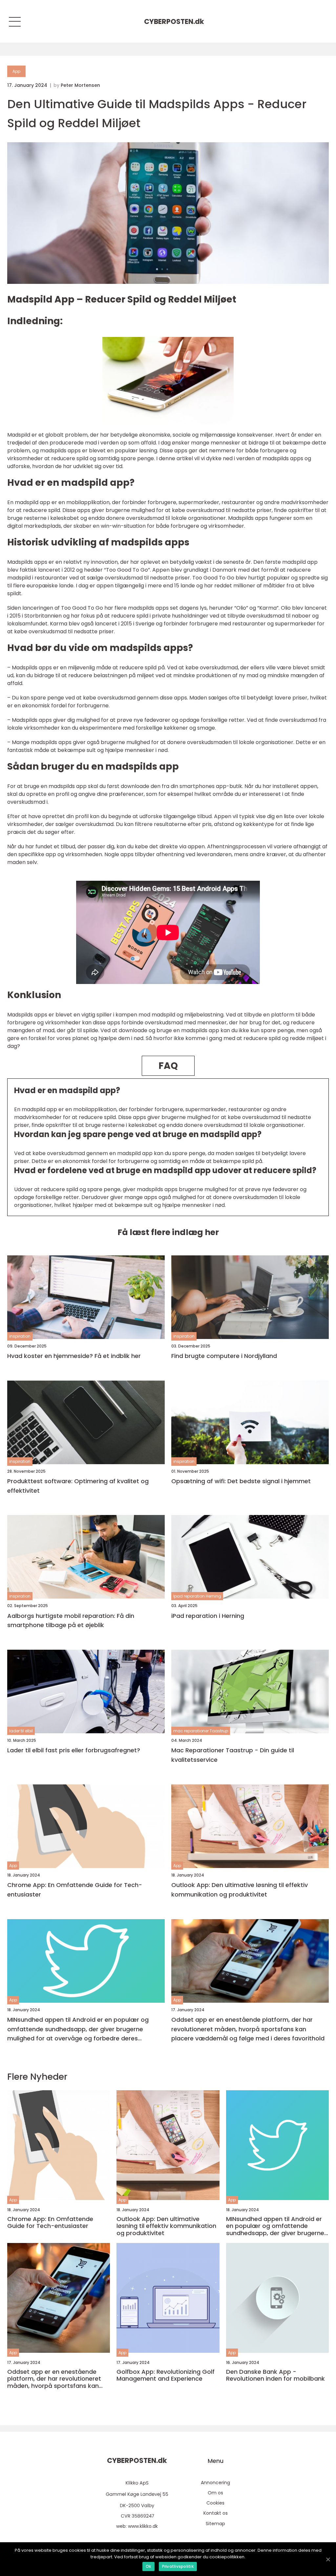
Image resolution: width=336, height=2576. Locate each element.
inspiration (20, 1336)
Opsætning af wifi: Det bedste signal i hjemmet (241, 1481)
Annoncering (215, 2483)
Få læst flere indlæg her (168, 1232)
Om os (215, 2493)
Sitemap (215, 2524)
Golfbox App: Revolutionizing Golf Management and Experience (166, 2375)
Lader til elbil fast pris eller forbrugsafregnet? (74, 1750)
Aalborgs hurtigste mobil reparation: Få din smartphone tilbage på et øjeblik (71, 1621)
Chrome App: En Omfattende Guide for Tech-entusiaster (75, 1890)
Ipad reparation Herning (197, 1596)
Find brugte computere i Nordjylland (224, 1356)
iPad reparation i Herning (208, 1616)
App (16, 71)
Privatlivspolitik (178, 2566)
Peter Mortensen (80, 85)
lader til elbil (21, 1731)
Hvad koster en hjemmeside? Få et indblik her (74, 1356)
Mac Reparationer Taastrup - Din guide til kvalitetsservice (233, 1755)
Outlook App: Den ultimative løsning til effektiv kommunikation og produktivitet (240, 1890)
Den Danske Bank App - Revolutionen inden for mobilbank (275, 2375)
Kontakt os (216, 2513)
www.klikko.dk (143, 2526)
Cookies (215, 2503)
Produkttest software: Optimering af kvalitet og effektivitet (78, 1486)
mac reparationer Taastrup (201, 1731)
